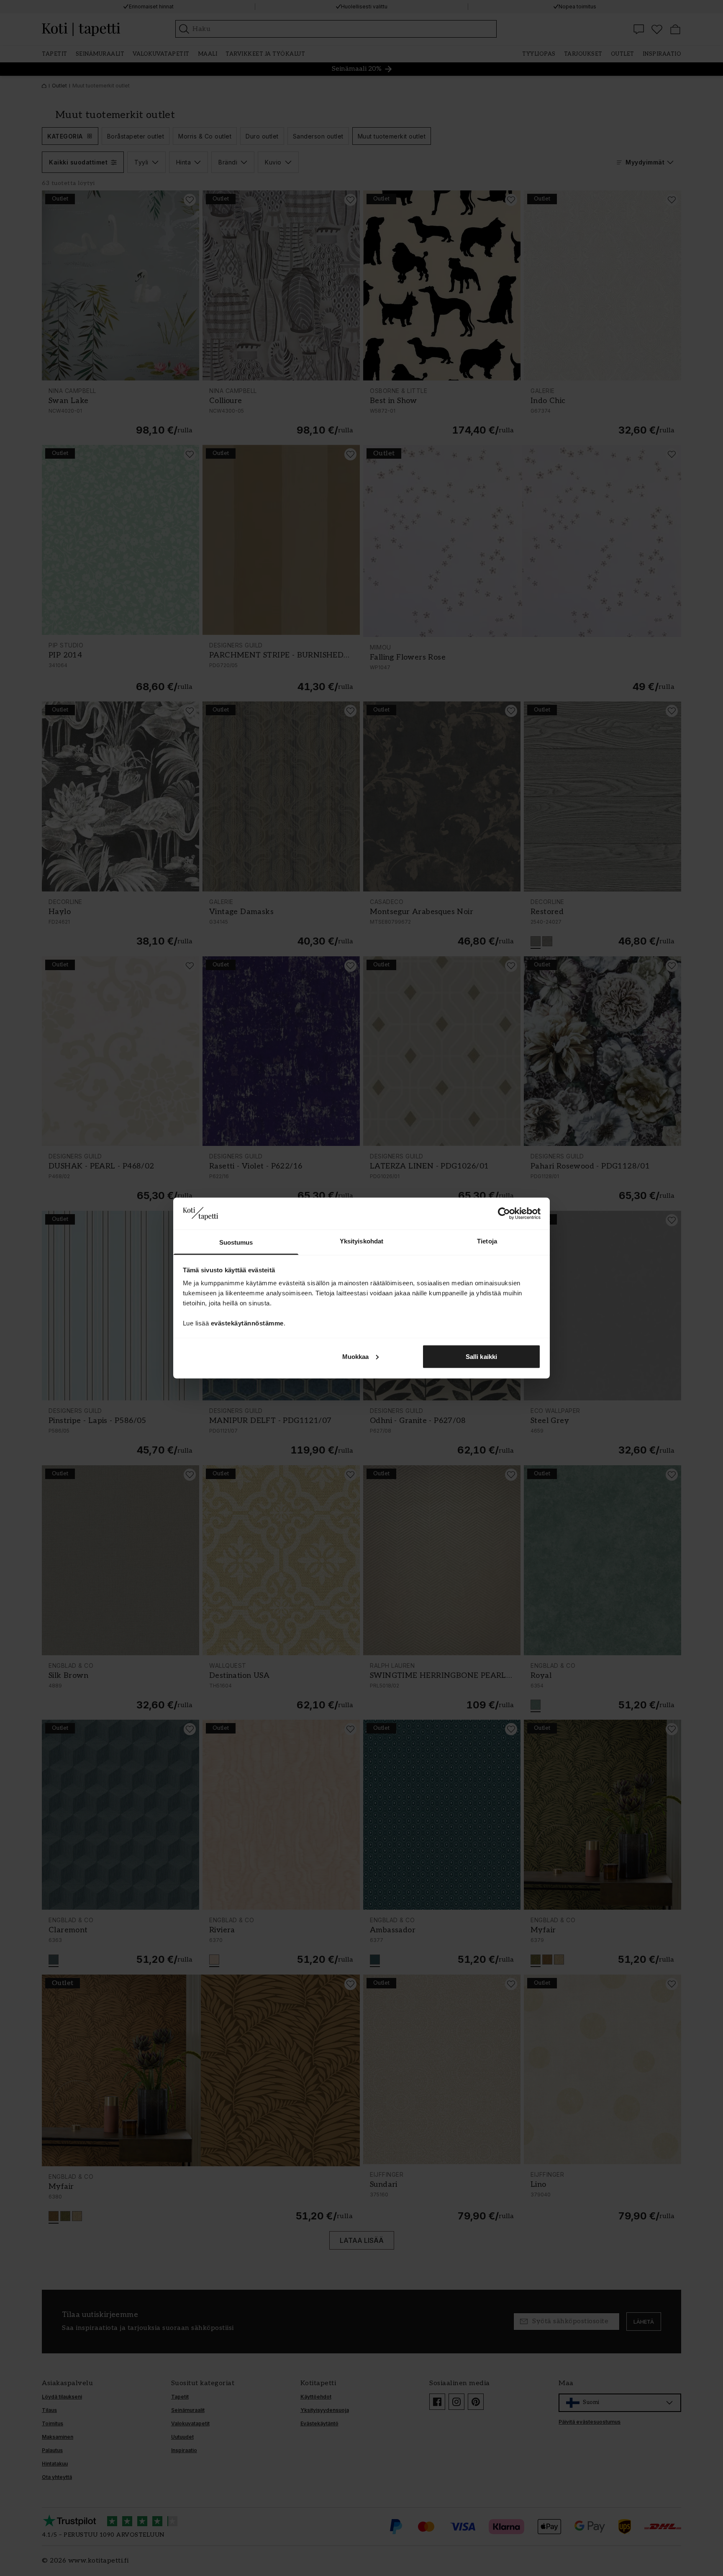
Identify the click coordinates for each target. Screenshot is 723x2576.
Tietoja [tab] (487, 1241)
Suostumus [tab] (236, 1242)
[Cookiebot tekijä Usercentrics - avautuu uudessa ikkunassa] (504, 1213)
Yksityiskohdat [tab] (361, 1241)
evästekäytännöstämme (247, 1323)
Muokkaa (356, 1356)
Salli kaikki (481, 1356)
